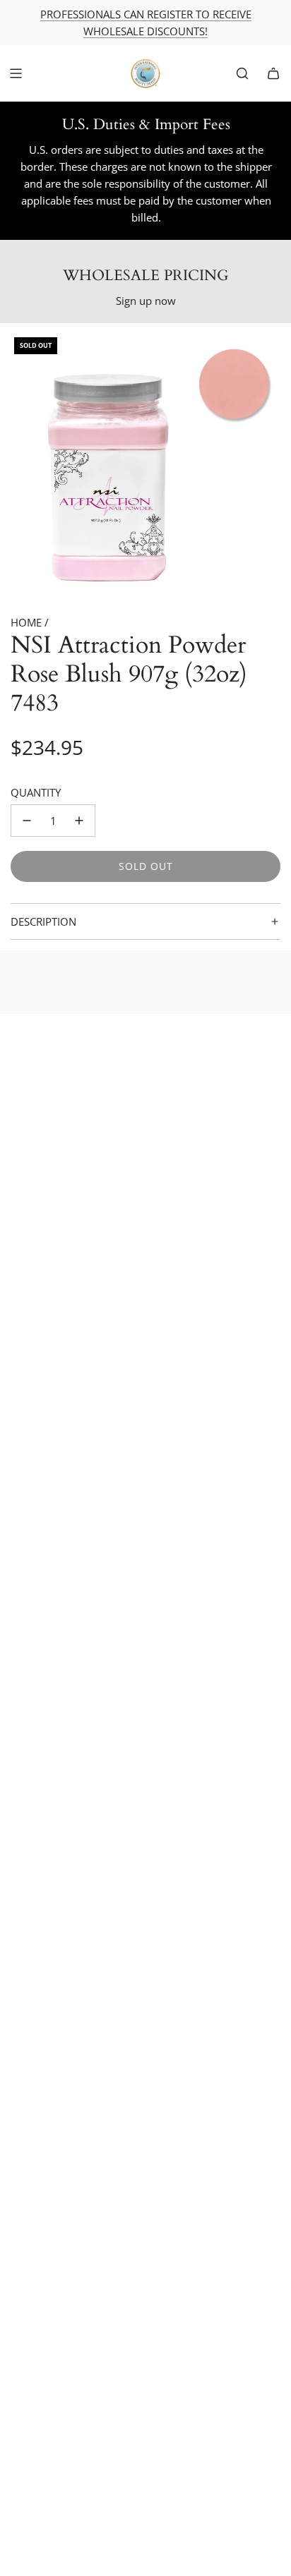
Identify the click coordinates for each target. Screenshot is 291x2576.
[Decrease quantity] (27, 821)
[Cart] (273, 73)
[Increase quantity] (79, 821)
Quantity (36, 792)
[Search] (242, 73)
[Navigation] (16, 73)
